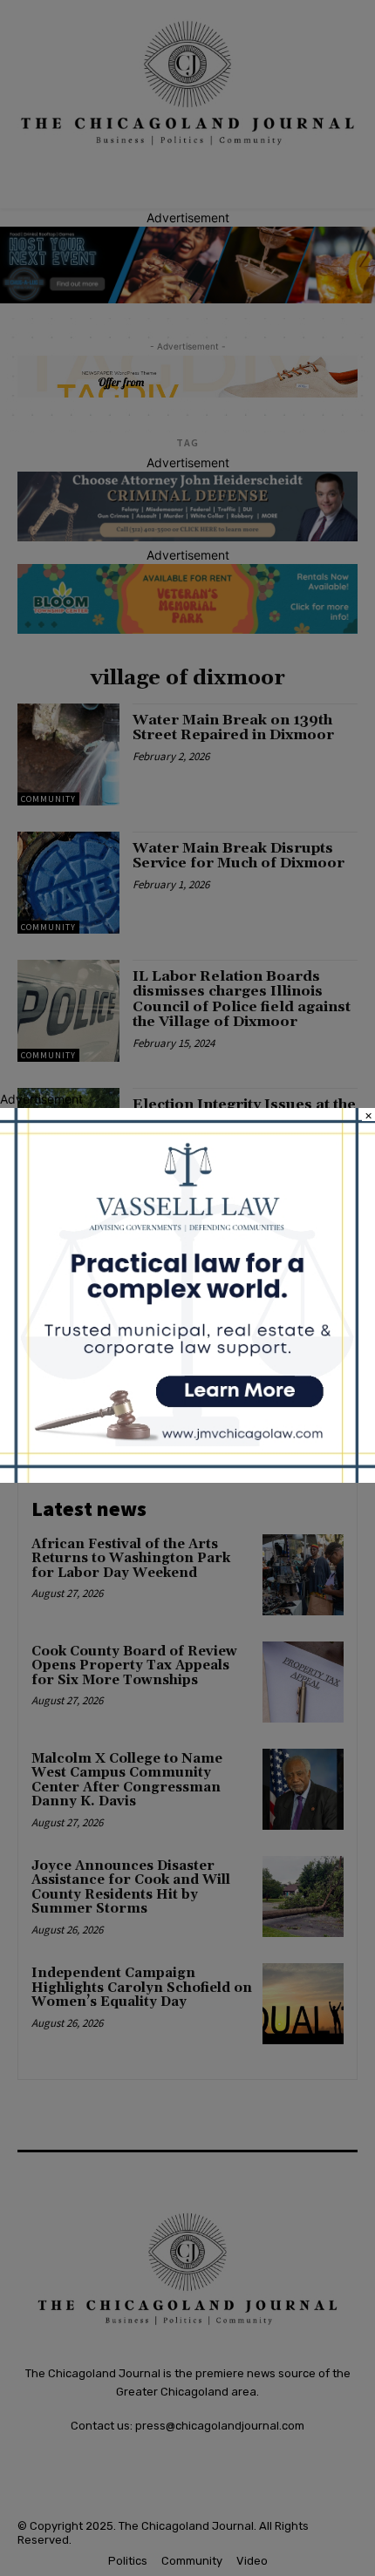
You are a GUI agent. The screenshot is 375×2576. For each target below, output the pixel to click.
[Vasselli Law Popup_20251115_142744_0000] (187, 1478)
